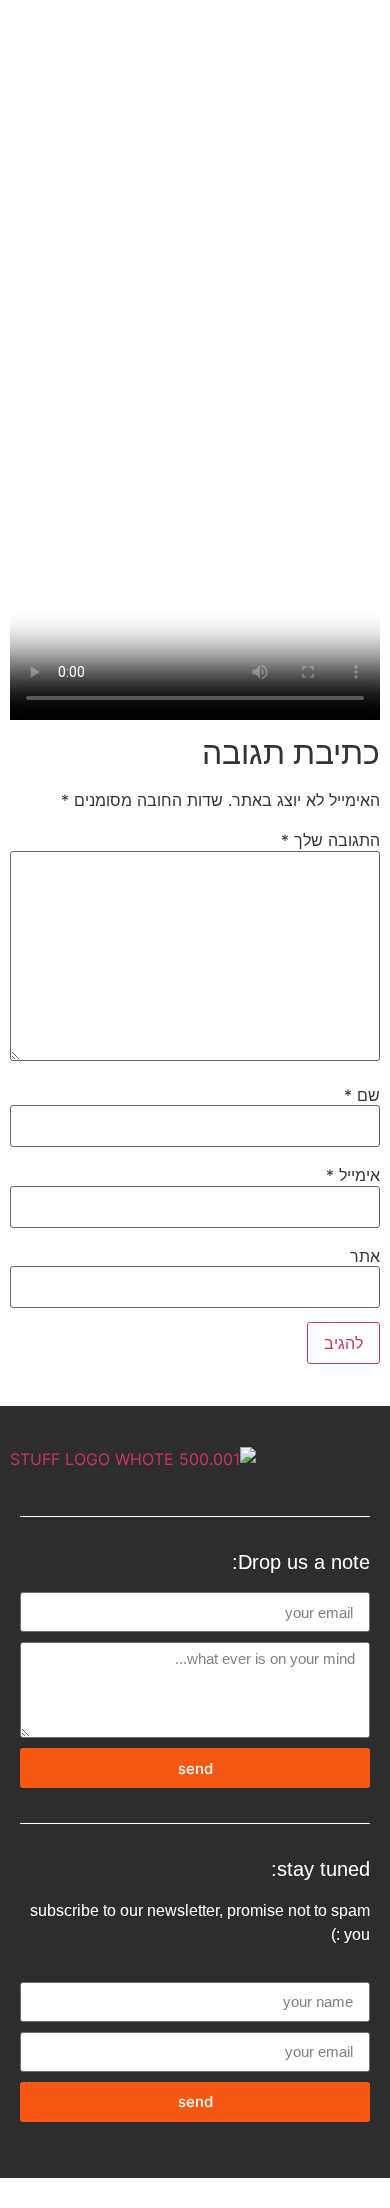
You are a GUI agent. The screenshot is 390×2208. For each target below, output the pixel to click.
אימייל (353, 1175)
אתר (365, 1256)
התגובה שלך (330, 840)
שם (362, 1095)
